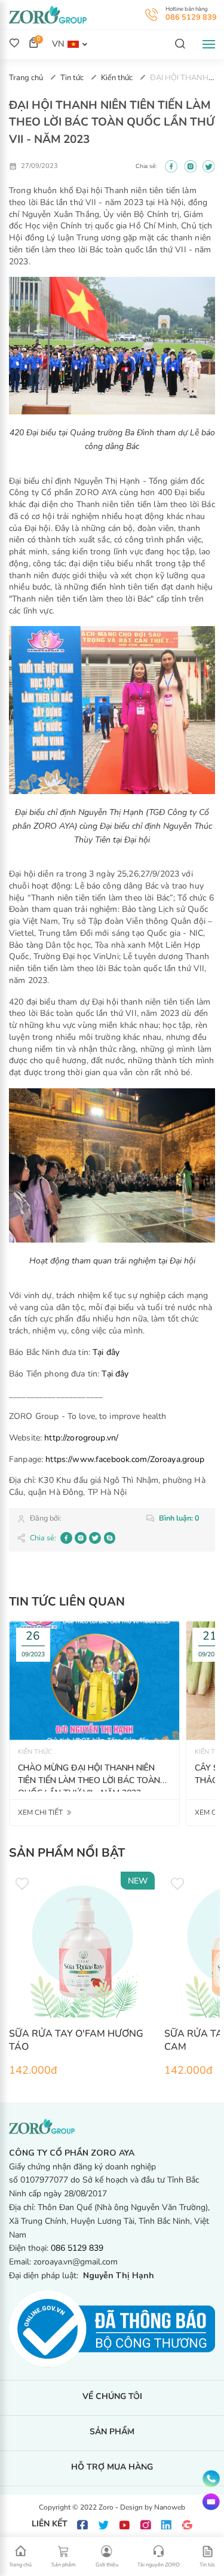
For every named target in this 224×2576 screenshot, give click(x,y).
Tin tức (73, 78)
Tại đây (106, 1352)
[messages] (211, 2502)
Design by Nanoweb (153, 2507)
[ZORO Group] (48, 14)
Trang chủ (27, 78)
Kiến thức (118, 78)
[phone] (211, 2479)
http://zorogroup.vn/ (81, 1438)
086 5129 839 (191, 17)
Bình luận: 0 (179, 1518)
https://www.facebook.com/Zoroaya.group (125, 1459)
